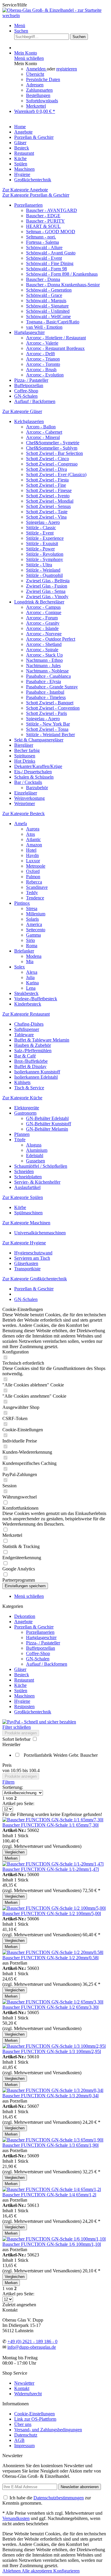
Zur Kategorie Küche (22, 1098)
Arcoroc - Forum (42, 618)
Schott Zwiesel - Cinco (48, 459)
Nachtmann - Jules (43, 666)
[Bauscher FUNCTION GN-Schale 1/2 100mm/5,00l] (54, 1908)
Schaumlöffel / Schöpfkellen (41, 1166)
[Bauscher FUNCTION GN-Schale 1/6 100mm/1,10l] (54, 2239)
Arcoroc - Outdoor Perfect (51, 639)
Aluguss (34, 1145)
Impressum (24, 2446)
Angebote (23, 1622)
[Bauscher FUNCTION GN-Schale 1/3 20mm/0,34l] (53, 2090)
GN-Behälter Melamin (47, 1129)
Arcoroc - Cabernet (44, 432)
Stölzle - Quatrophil (44, 575)
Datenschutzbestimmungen (59, 2498)
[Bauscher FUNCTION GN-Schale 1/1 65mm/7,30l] (53, 1820)
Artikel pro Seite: (18, 1803)
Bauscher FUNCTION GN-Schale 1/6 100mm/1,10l (52, 2244)
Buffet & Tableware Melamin (42, 1040)
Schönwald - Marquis (46, 301)
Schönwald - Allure (44, 247)
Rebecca (34, 882)
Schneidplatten (28, 1177)
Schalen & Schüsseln (34, 777)
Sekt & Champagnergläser (39, 740)
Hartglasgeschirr (29, 332)
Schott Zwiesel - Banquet (50, 703)
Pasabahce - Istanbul (45, 692)
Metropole (36, 866)
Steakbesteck (26, 993)
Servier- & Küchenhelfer (37, 1182)
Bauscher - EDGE (43, 216)
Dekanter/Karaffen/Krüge (38, 766)
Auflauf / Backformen (35, 401)
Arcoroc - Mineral (43, 437)
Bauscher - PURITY (45, 221)
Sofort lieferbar (17, 1739)
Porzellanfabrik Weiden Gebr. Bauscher (61, 1755)
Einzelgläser (26, 793)
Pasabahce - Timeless (46, 697)
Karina (32, 983)
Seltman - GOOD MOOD (51, 232)
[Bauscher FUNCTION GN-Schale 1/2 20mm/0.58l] (53, 1952)
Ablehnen (12, 2571)
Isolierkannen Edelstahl (36, 1077)
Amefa (21, 824)
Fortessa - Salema (42, 242)
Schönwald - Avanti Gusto (51, 253)
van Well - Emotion (44, 327)
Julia (30, 977)
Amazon (34, 845)
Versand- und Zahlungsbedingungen (48, 2430)
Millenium (36, 914)
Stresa (32, 908)
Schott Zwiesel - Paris (46, 713)
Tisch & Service (29, 1088)
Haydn (32, 855)
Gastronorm (25, 1113)
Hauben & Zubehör (33, 1045)
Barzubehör (37, 788)
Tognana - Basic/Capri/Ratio (53, 322)
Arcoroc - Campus (43, 607)
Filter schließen (17, 1727)
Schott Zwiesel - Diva (46, 469)
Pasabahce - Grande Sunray (52, 687)
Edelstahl (35, 1155)
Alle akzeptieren (37, 2571)
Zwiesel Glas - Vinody (47, 597)
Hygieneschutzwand (33, 1253)
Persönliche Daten (43, 79)
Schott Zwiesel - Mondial (50, 501)
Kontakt (22, 2388)
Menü (20, 26)
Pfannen (22, 1134)
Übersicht (35, 74)
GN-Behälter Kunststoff (49, 1124)
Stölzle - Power (40, 549)
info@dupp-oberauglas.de (32, 2347)
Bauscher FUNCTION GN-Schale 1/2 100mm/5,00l (52, 1913)
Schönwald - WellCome (48, 316)
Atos (30, 834)
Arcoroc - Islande (42, 628)
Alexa (32, 972)
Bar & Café (25, 1056)
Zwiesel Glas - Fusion (47, 586)
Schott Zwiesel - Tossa (47, 729)
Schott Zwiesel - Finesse (49, 490)
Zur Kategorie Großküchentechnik (35, 1279)
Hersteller (11, 1745)
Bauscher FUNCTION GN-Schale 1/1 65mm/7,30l (50, 1825)
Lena (31, 988)
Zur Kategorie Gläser (22, 411)
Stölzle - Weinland (43, 570)
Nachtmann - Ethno (44, 660)
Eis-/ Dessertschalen (33, 772)
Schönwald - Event (44, 258)
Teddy (32, 893)
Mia (30, 962)
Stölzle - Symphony (45, 559)
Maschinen (24, 1696)
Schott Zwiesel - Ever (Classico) (56, 474)
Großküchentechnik (33, 1712)
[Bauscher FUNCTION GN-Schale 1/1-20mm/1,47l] (53, 1864)
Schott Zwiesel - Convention (53, 708)
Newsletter (24, 2383)
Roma (32, 946)
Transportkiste (27, 1269)
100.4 (34, 1770)
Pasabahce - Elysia (44, 681)
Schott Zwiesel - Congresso (52, 464)
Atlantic (33, 839)
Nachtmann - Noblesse (47, 671)
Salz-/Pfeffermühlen (33, 1051)
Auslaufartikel (27, 1187)
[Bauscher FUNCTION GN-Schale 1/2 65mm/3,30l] (53, 2002)
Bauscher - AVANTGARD (52, 210)
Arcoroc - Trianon (43, 359)
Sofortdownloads (42, 101)
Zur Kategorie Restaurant (26, 1014)
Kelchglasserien (29, 421)
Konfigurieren (66, 2571)
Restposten (24, 1706)
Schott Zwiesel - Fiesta (47, 480)
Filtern (8, 1782)
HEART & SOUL (43, 226)
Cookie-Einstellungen (34, 2414)
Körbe (20, 1207)
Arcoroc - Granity (43, 623)
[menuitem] (61, 26)
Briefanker (24, 951)
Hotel (31, 850)
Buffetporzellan (29, 385)
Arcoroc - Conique (44, 612)
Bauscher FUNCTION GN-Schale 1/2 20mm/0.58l (50, 1958)
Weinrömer (25, 803)
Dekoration (25, 1616)
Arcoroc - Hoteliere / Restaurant (56, 338)
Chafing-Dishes (29, 1024)
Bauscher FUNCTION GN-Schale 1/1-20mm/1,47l (51, 1869)
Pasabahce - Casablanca (48, 676)
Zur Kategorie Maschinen (26, 1223)
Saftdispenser (27, 1029)
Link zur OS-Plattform (35, 2419)
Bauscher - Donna (43, 279)
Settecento (36, 930)
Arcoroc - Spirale (42, 650)
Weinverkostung (29, 798)
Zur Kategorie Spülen (23, 1197)
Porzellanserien (28, 205)
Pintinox (22, 903)
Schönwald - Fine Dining (50, 263)
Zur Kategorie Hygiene (24, 1243)
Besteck (22, 1675)
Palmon (33, 877)
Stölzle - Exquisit (42, 543)
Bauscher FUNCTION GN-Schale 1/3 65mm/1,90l (50, 2145)
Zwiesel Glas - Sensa (46, 591)
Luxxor (33, 861)
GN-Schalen (26, 396)
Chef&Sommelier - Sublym (52, 448)
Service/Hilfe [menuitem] (15, 5)
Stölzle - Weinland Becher (50, 735)
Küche (20, 1685)
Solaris (32, 919)
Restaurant (24, 1680)
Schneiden (24, 1171)
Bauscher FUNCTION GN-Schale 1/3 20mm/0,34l (50, 2096)
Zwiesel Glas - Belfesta (48, 581)
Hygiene (22, 1701)
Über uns (23, 2424)
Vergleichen (15, 1852)
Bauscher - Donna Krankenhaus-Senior (63, 285)
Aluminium (37, 1150)
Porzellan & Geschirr (34, 1627)
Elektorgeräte (27, 1108)
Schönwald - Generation (49, 290)
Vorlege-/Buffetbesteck (36, 999)
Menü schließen (29, 58)
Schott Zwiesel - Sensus (48, 506)
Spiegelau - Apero (43, 522)
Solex (20, 967)
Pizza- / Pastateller (31, 380)
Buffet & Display (30, 1066)
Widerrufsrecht (28, 2394)
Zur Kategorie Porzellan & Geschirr (36, 195)
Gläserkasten (26, 1263)
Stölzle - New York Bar (48, 724)
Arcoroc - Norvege (44, 634)
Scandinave (37, 887)
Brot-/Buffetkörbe (31, 1061)
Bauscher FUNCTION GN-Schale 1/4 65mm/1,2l (49, 2195)
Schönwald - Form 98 (46, 269)
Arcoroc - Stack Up (44, 655)
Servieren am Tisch (32, 1258)
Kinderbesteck (28, 1004)
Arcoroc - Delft (40, 354)
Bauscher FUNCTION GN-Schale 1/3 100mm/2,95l (52, 2051)
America (34, 924)
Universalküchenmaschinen (40, 1233)
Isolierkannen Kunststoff (37, 1072)
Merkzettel (36, 106)
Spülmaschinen (28, 1213)
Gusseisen (36, 1161)
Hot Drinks (25, 761)
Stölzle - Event (40, 533)
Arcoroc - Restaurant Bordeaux (55, 348)
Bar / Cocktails (28, 782)
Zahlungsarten (39, 90)
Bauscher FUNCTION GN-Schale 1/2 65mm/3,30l (50, 2007)
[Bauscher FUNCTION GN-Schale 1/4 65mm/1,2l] (52, 2189)
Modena (34, 956)
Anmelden (36, 69)
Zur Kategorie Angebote (25, 190)
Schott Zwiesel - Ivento (48, 496)
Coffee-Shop (26, 391)
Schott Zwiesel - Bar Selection (54, 453)
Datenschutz (26, 2435)
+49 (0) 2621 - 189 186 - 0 (32, 2341)
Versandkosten (16, 2518)
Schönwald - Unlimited (48, 311)
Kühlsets (22, 1082)
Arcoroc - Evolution (45, 375)
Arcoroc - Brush (41, 370)
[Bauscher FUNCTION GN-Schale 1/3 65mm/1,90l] (53, 2140)
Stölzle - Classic (41, 528)
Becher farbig (27, 750)
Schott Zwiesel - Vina (46, 517)
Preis (7, 1765)
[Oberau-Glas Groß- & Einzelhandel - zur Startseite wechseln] (55, 15)
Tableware (24, 1035)
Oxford (33, 871)
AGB (19, 2440)
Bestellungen (38, 95)
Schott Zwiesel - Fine (46, 485)
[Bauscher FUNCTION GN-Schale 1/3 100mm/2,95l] (54, 2046)
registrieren (67, 69)
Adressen (35, 85)
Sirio (30, 940)
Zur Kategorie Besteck (24, 814)
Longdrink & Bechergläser (39, 602)
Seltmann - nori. (41, 237)
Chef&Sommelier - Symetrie (53, 443)
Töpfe (20, 1140)
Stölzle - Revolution (45, 554)
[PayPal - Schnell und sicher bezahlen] (39, 1722)
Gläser (20, 1669)
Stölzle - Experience (45, 538)
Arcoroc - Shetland (44, 644)
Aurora (33, 829)
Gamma (33, 935)
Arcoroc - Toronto (43, 364)
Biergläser (24, 745)
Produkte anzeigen (21, 1733)
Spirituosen (25, 756)
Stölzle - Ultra (39, 565)
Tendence (35, 898)
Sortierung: (13, 1787)
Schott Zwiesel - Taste (47, 512)
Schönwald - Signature (47, 306)
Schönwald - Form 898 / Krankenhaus (62, 274)
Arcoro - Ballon (41, 427)
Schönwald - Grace (44, 295)
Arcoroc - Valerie (42, 343)
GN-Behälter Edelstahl (47, 1118)
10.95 (17, 1770)
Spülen (21, 1691)
